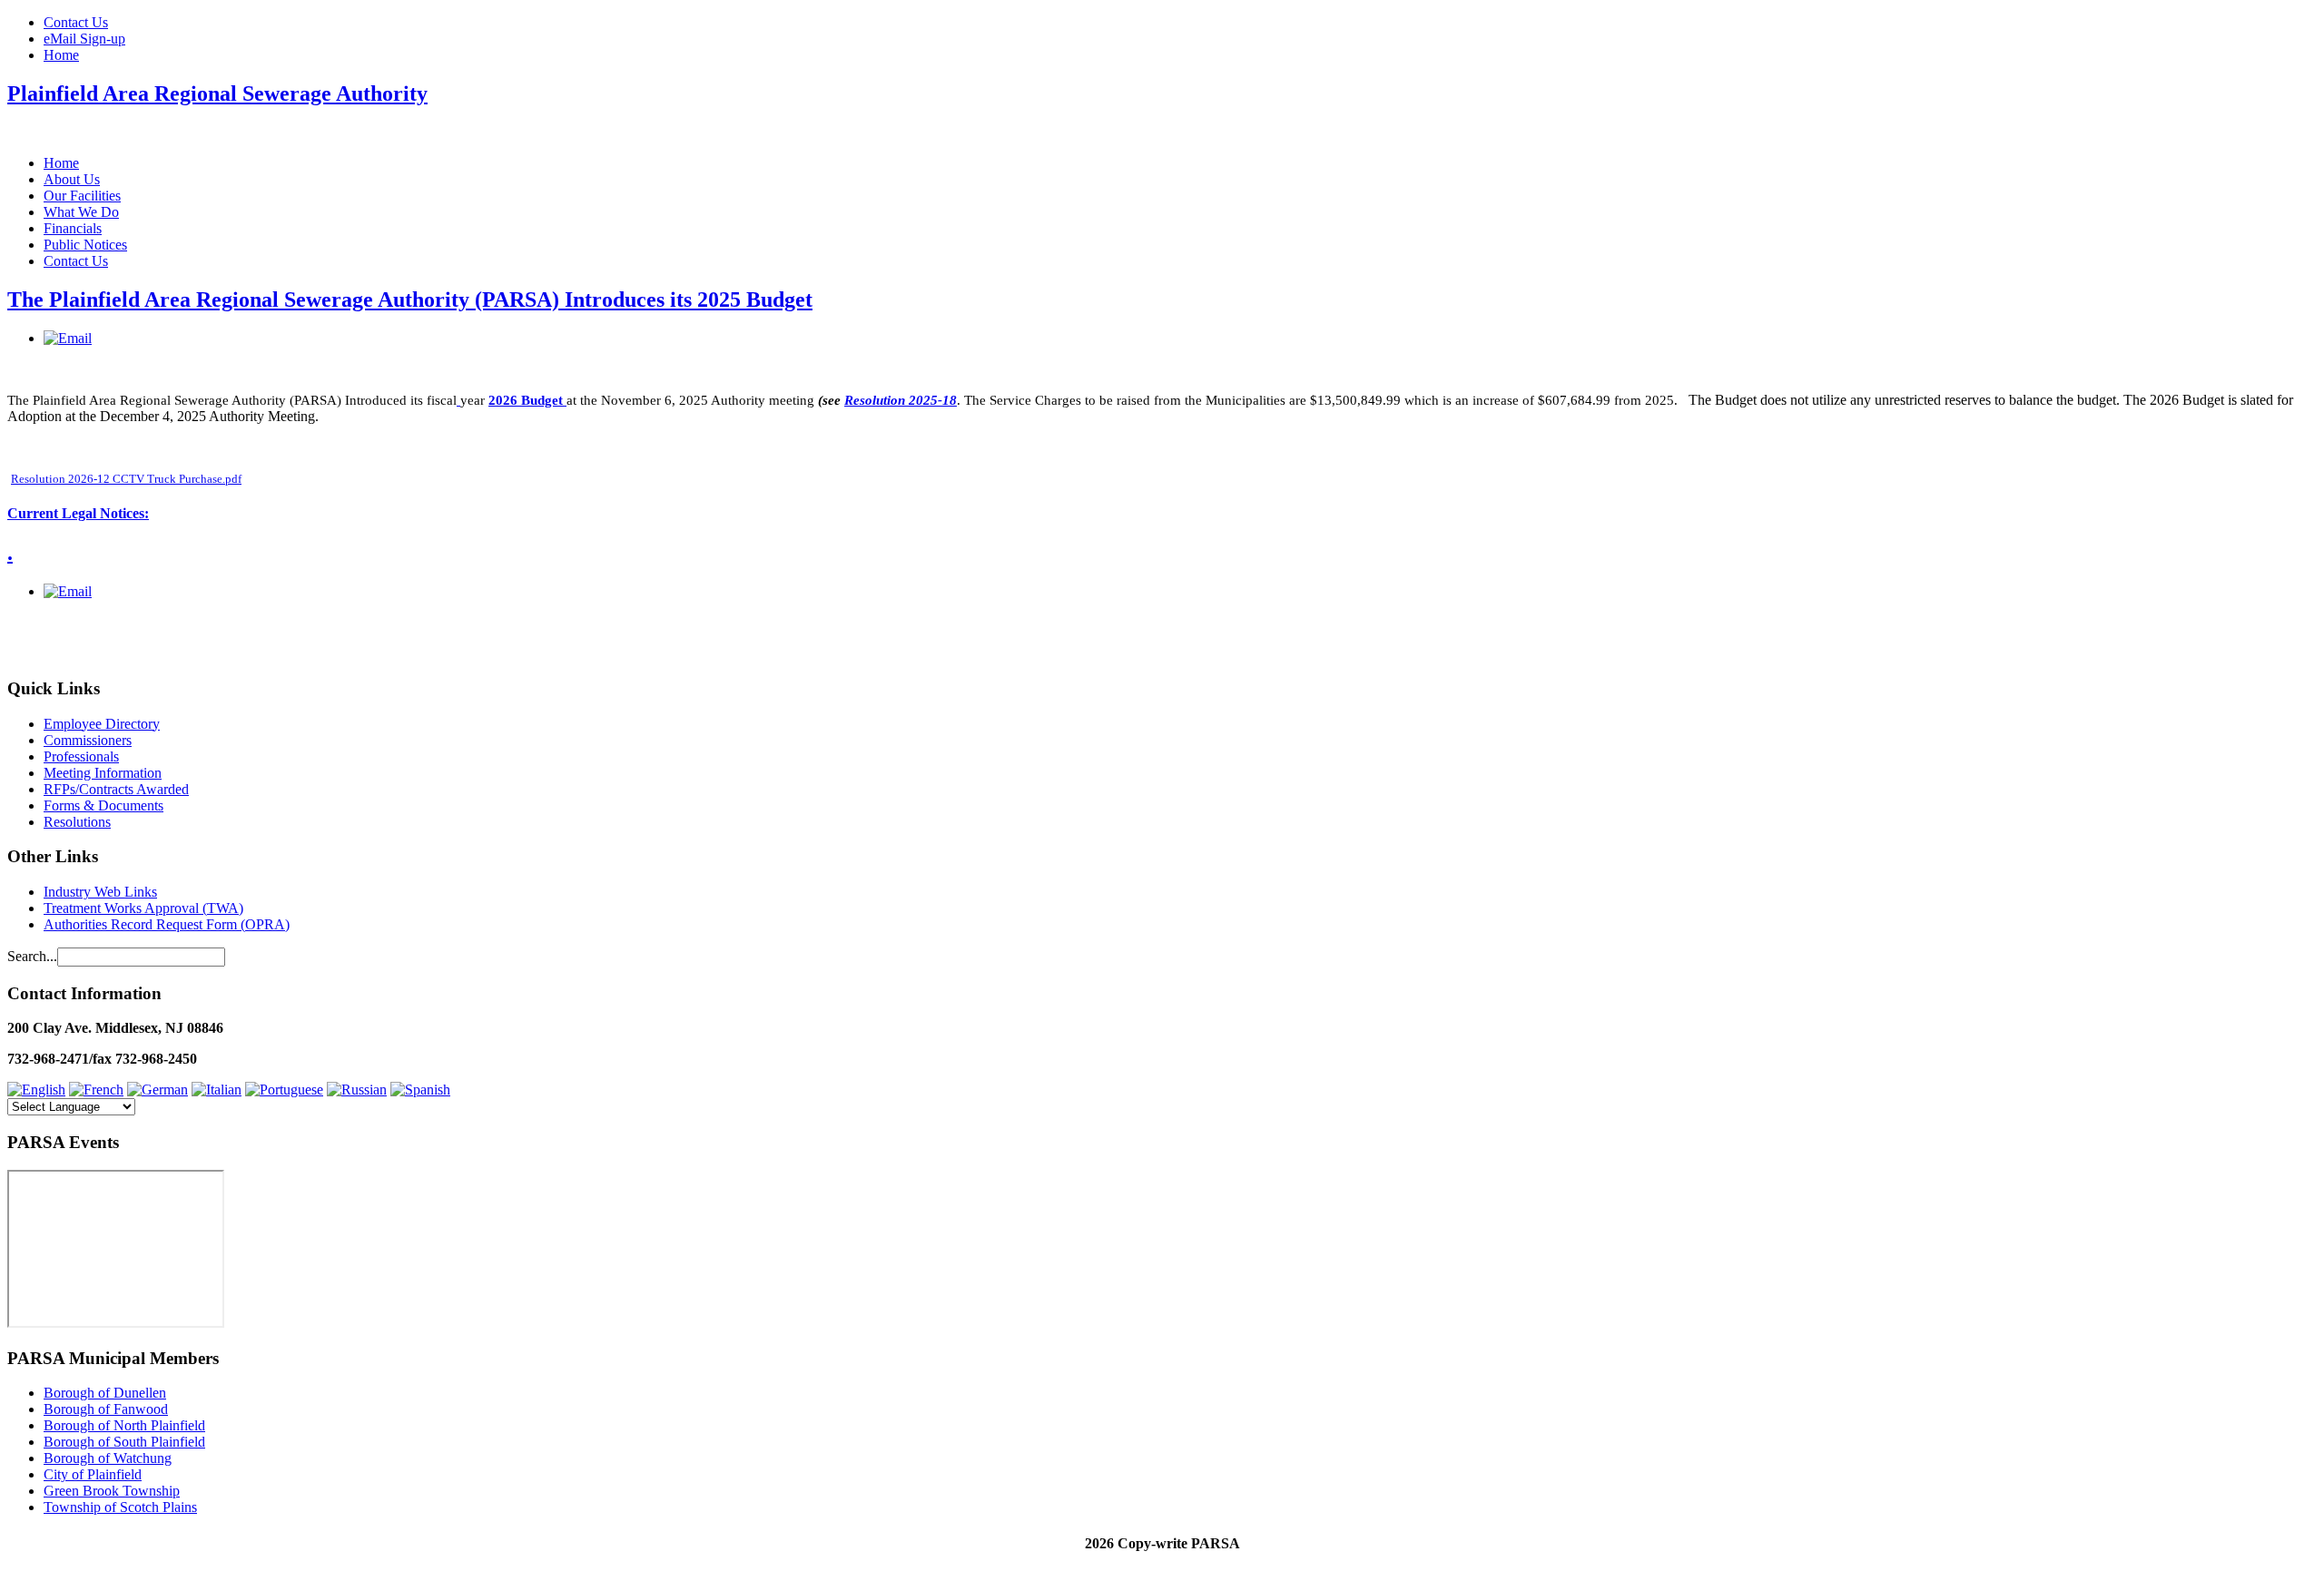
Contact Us (76, 22)
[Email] (68, 338)
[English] (36, 1090)
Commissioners (88, 740)
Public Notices (85, 245)
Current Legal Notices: (78, 513)
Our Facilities (82, 196)
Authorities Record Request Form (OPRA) (167, 924)
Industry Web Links (100, 892)
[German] (158, 1090)
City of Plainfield (93, 1474)
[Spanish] (420, 1090)
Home (61, 55)
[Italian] (217, 1090)
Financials (73, 228)
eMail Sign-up (84, 39)
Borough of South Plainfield (124, 1442)
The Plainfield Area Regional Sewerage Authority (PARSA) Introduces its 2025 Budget (410, 299)
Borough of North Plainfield (124, 1425)
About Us (72, 179)
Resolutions (77, 822)
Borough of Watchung (108, 1458)
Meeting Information (103, 773)
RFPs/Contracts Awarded (116, 789)
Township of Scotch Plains (120, 1507)
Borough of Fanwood (106, 1409)
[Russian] (357, 1090)
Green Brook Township (112, 1491)
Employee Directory (102, 724)
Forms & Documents (103, 805)
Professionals (81, 756)
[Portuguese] (284, 1090)
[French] (96, 1090)
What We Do (81, 212)
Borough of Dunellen (105, 1393)
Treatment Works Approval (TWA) (143, 908)
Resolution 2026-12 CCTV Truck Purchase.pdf (126, 479)
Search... (32, 956)
